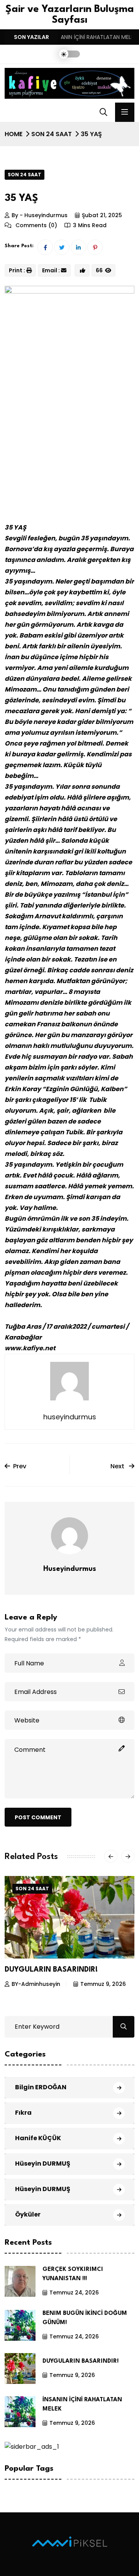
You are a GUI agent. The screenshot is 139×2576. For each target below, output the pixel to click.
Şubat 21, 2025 (102, 215)
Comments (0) (36, 225)
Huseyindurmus (70, 1569)
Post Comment (38, 1817)
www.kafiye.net (30, 1348)
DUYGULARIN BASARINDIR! (81, 2361)
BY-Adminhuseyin (38, 1984)
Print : (17, 270)
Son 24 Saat (52, 134)
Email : (51, 270)
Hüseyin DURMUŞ (43, 2164)
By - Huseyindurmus (40, 215)
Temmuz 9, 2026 (105, 1984)
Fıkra (23, 2113)
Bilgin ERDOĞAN (41, 2087)
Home (14, 134)
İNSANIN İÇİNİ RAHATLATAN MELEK (69, 1970)
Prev (20, 1466)
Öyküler (28, 2214)
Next (118, 1466)
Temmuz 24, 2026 (74, 2293)
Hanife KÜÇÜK (38, 2138)
